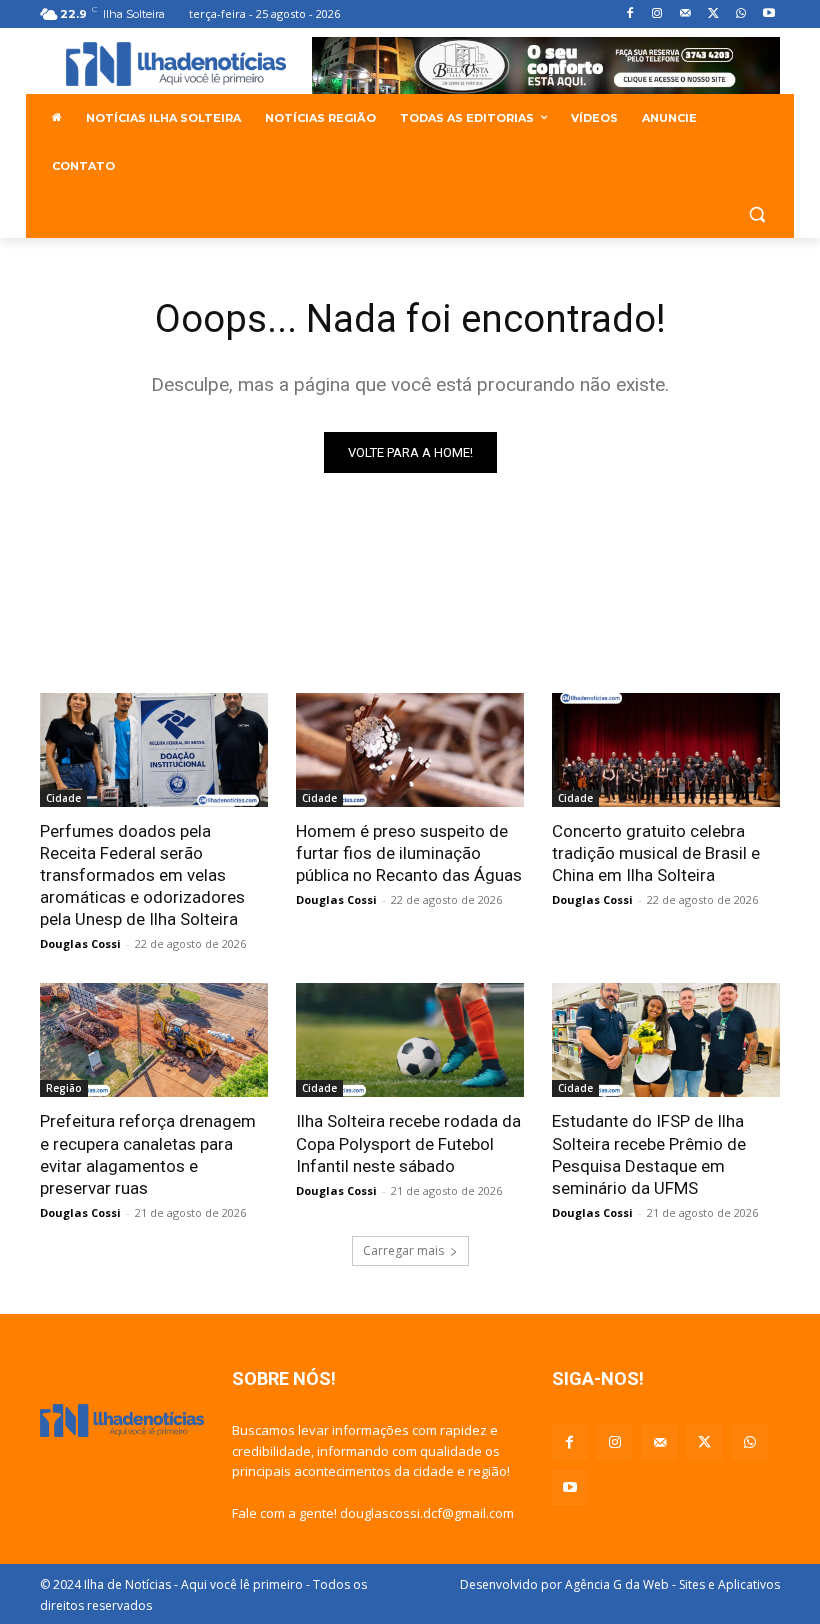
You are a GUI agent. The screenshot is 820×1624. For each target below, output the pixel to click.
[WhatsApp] (740, 14)
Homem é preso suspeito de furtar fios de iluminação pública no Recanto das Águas (409, 853)
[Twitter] (713, 14)
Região (64, 1088)
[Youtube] (768, 14)
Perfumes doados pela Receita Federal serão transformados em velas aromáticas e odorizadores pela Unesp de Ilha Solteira (142, 875)
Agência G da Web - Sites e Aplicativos (672, 1584)
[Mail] (685, 14)
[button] (756, 214)
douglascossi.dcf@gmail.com (427, 1513)
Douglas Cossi (80, 943)
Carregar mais (403, 1250)
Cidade (63, 798)
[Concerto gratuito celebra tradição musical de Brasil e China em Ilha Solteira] (666, 750)
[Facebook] (629, 14)
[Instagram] (657, 14)
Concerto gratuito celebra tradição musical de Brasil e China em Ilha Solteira (656, 853)
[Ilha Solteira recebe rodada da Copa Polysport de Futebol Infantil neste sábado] (410, 1040)
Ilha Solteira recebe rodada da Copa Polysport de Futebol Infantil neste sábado (408, 1143)
